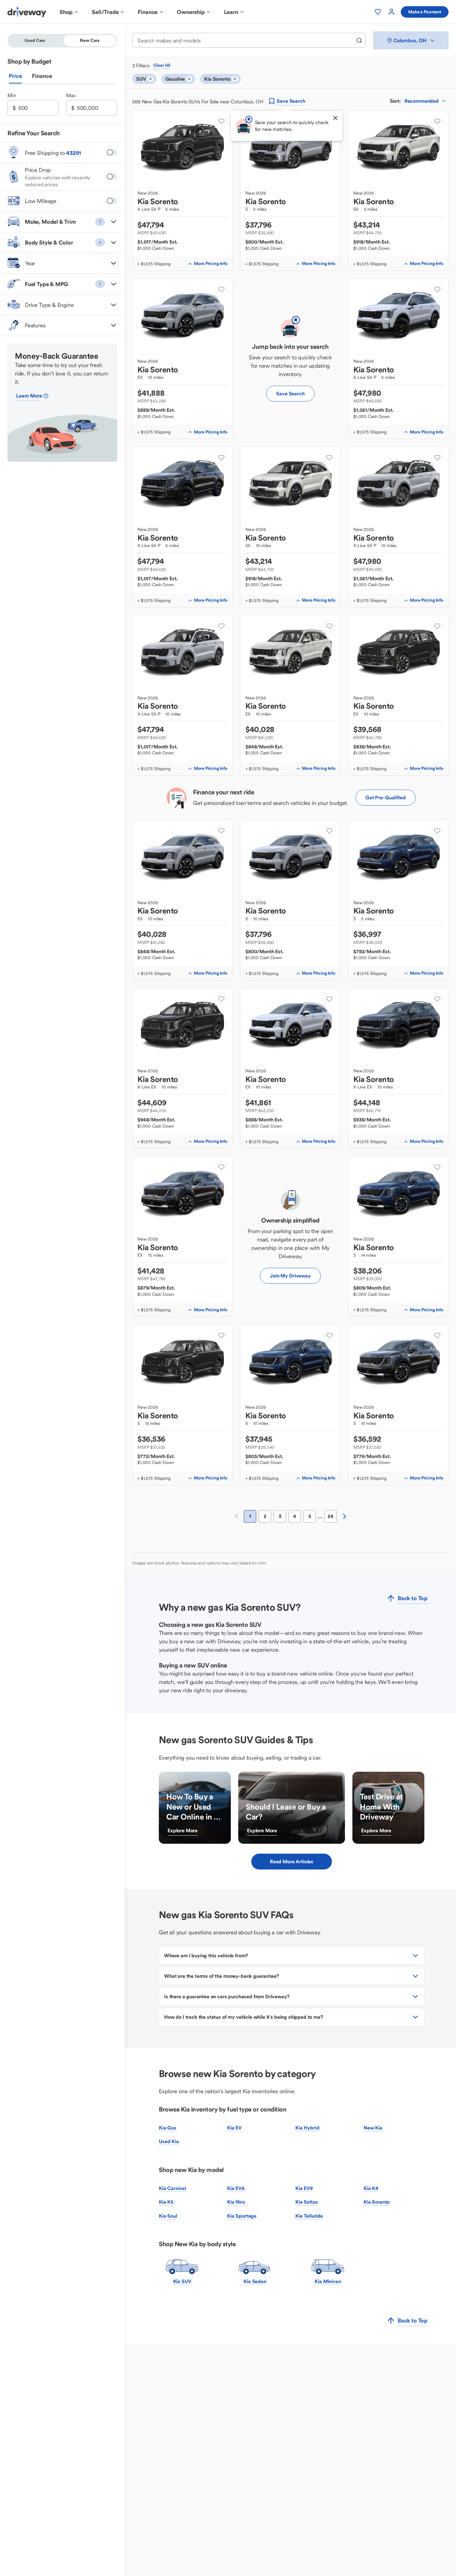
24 (331, 1516)
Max (71, 95)
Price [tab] (15, 76)
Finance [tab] (42, 76)
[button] (62, 222)
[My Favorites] (378, 12)
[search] (359, 40)
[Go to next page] (344, 1516)
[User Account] (391, 12)
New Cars (90, 40)
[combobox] (245, 40)
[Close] (335, 118)
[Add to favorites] (221, 121)
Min (12, 95)
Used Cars (35, 40)
